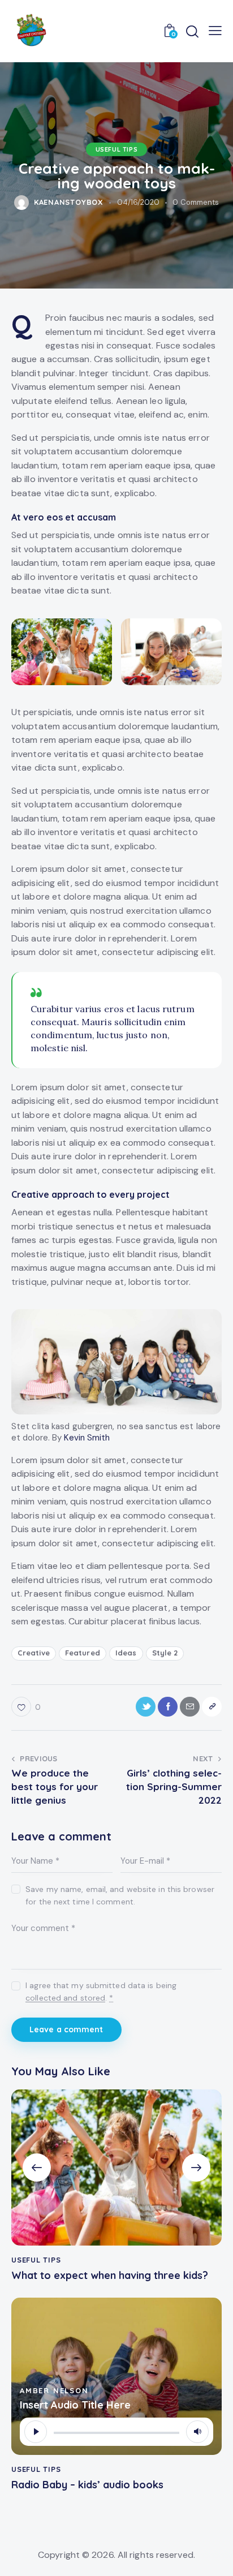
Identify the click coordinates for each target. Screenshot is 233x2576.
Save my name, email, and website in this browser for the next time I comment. (120, 1895)
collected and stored (65, 1998)
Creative (34, 1653)
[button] (37, 2168)
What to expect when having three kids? (110, 2276)
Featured (83, 1653)
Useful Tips (117, 149)
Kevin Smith (87, 1438)
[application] (116, 2432)
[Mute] (197, 2432)
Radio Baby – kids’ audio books (87, 2485)
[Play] (36, 2432)
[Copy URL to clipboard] (212, 1707)
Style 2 (165, 1653)
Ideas (126, 1653)
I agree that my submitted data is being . (101, 1992)
